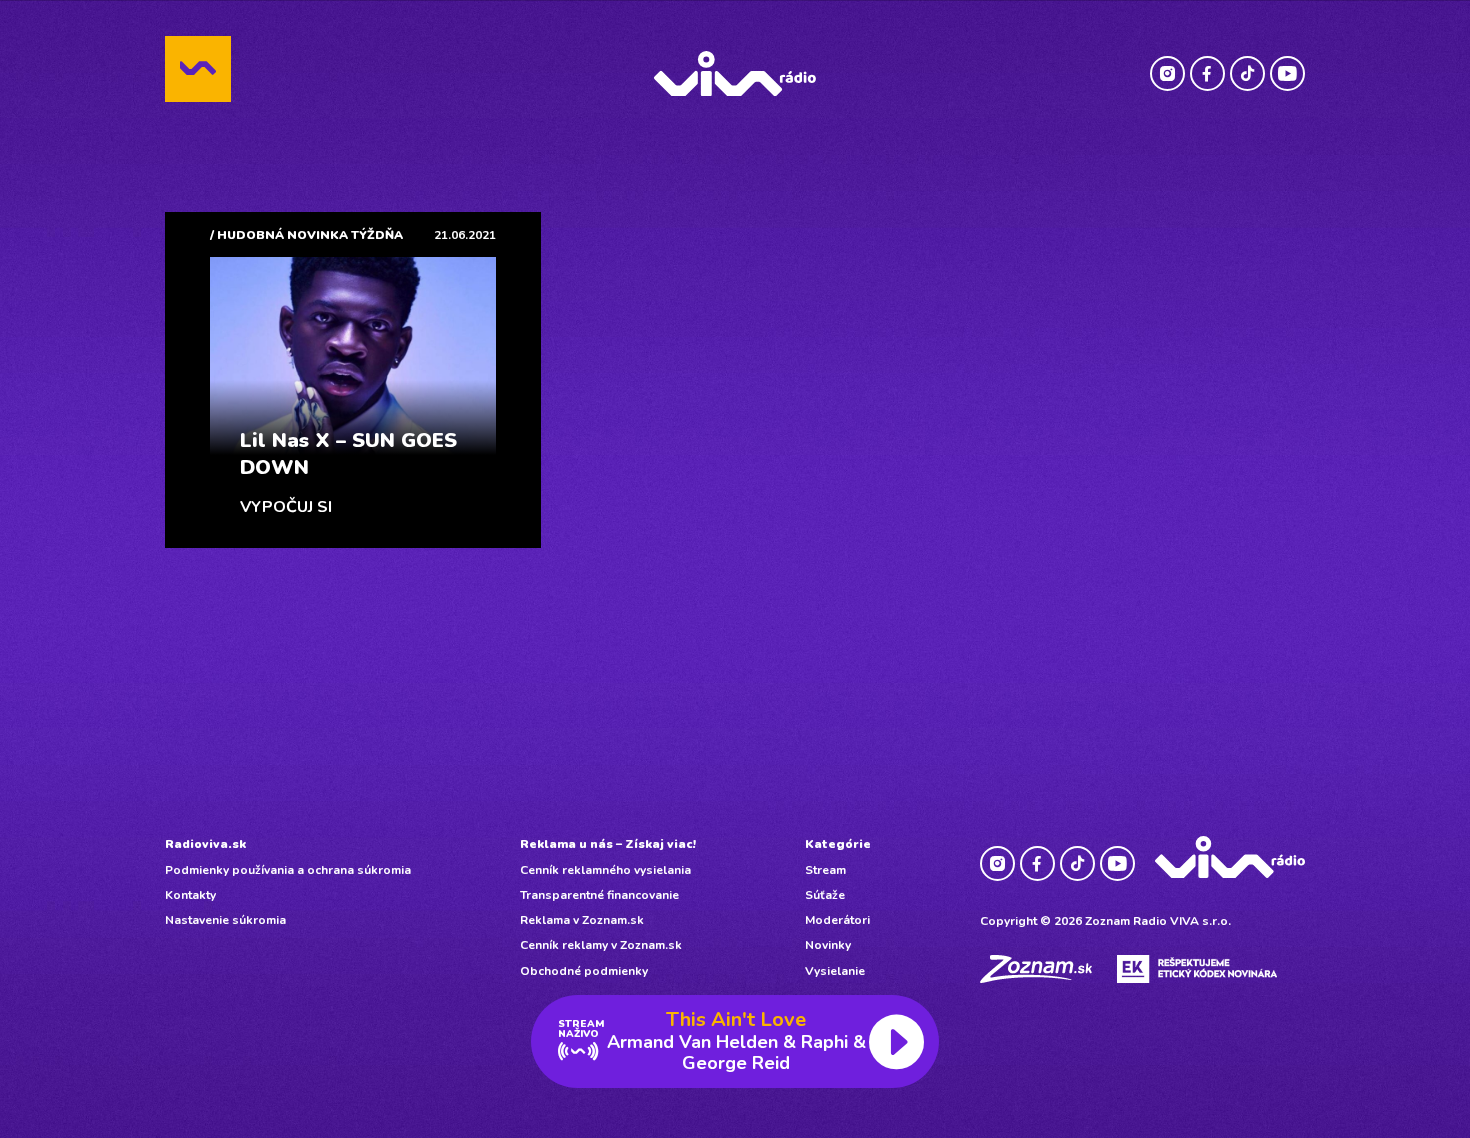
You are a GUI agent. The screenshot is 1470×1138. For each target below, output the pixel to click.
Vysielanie (835, 971)
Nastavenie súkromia (225, 920)
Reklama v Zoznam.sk (582, 920)
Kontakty (190, 895)
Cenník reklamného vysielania (605, 870)
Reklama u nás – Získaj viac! (608, 844)
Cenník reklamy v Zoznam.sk (601, 945)
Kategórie (838, 844)
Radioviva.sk (205, 844)
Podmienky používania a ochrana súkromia (288, 870)
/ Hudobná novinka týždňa (306, 235)
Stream (825, 870)
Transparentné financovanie (599, 895)
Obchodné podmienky (584, 971)
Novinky (828, 945)
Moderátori (837, 920)
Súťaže (825, 895)
